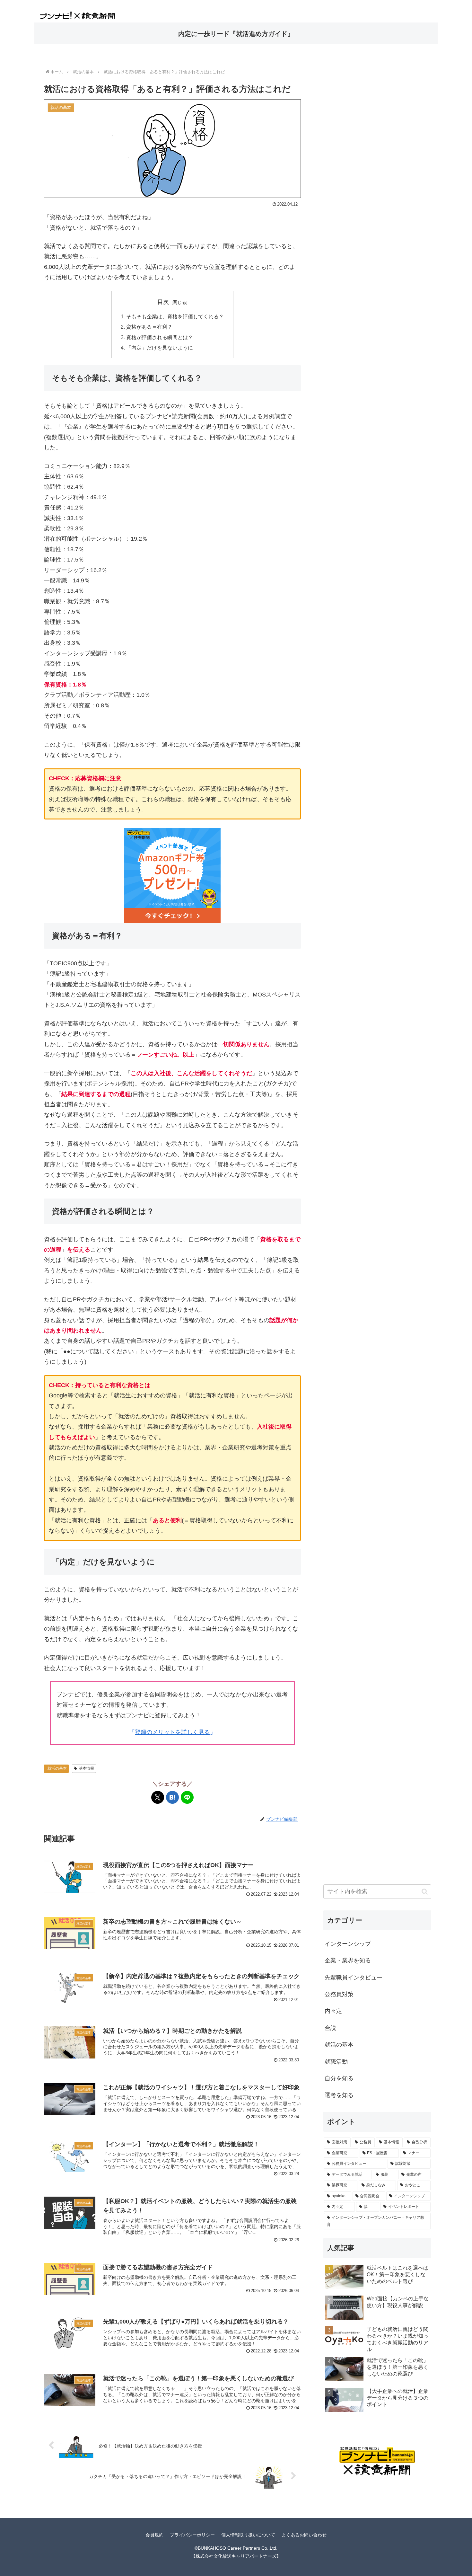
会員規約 (154, 2535)
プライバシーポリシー (192, 2535)
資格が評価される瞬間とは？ (160, 337)
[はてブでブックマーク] (172, 1797)
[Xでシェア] (158, 1797)
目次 (163, 302)
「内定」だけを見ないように (160, 348)
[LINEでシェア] (187, 1797)
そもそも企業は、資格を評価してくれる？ (175, 316)
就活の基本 (57, 1768)
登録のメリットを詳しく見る (172, 1732)
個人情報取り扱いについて (248, 2535)
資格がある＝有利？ (149, 327)
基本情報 (86, 1768)
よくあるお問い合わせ (304, 2535)
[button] (425, 1892)
